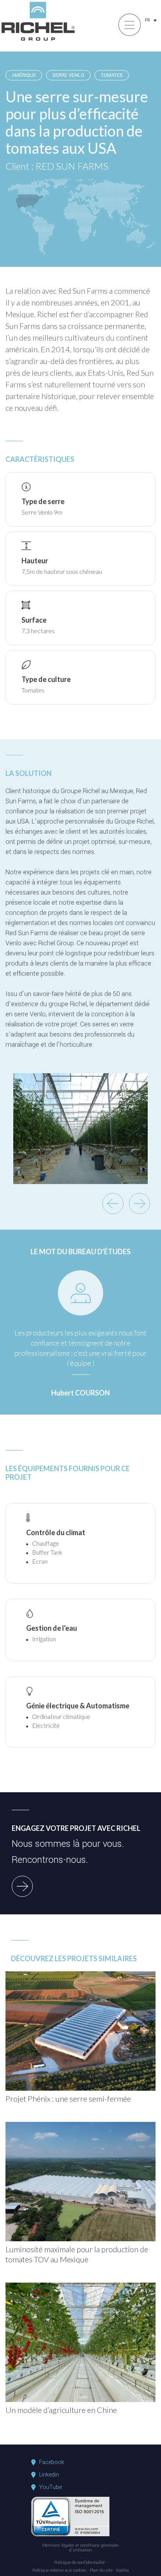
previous (113, 1204)
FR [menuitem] (148, 20)
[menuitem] (151, 20)
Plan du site (101, 2571)
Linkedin (49, 2475)
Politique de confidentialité (80, 2563)
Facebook (52, 2462)
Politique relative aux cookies (59, 2571)
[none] (151, 20)
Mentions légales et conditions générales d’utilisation (80, 2548)
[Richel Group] (38, 41)
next (140, 1204)
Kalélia (123, 2571)
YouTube (50, 2487)
